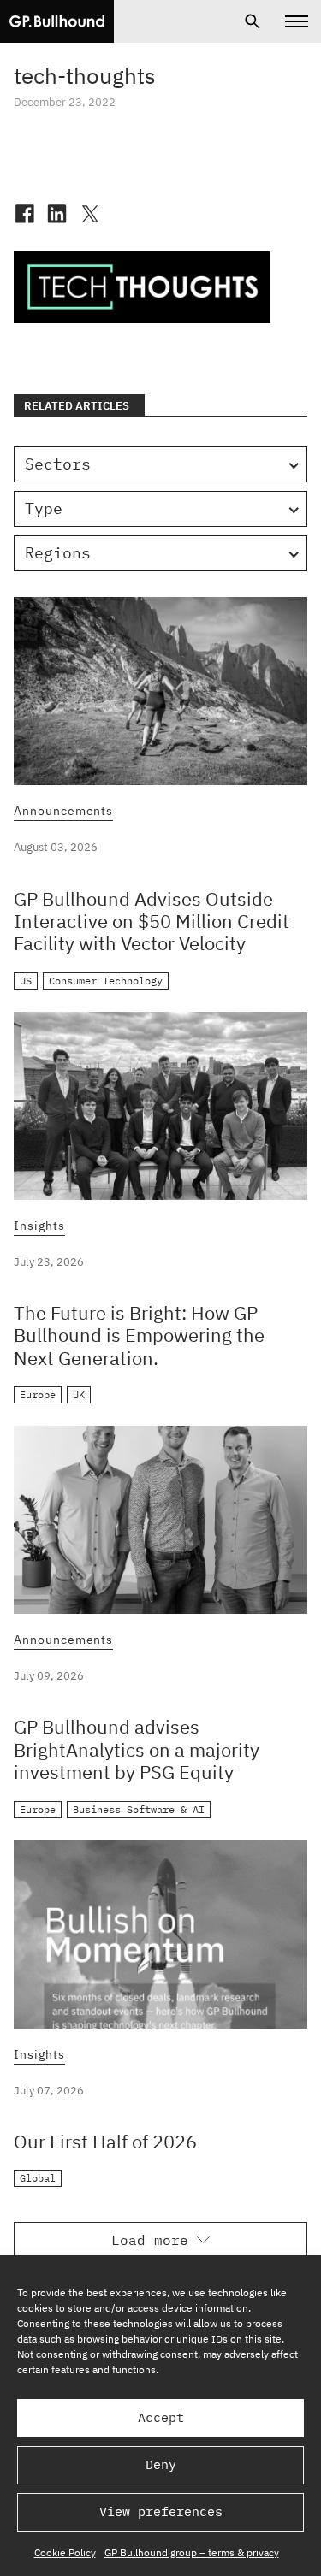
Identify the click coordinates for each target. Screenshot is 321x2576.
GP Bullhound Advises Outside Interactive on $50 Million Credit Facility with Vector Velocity (152, 921)
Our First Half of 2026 (105, 2141)
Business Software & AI (139, 1809)
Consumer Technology (106, 981)
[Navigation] (297, 21)
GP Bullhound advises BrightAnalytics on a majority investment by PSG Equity (137, 1749)
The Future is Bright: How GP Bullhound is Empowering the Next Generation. (139, 1335)
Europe (38, 1394)
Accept (161, 2417)
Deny (161, 2464)
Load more (150, 2240)
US (26, 981)
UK (79, 1394)
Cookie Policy (65, 2552)
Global (38, 2178)
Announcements (63, 812)
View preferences (161, 2511)
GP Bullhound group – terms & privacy (192, 2552)
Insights (39, 1226)
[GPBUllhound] (57, 21)
